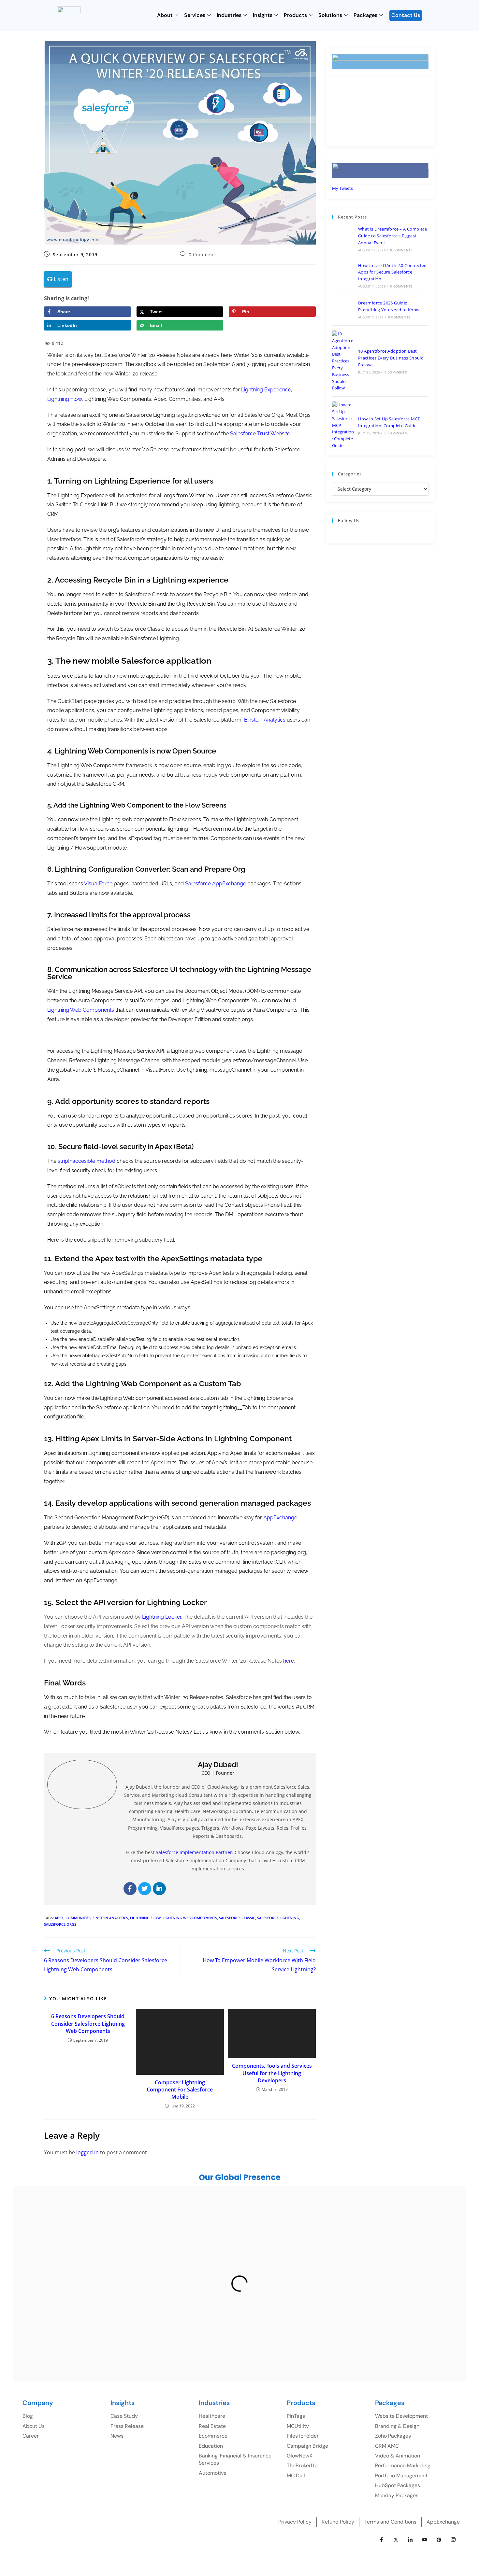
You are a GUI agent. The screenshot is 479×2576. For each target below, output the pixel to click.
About (165, 15)
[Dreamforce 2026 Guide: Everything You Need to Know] (343, 309)
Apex (59, 1918)
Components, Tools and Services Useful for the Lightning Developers (272, 2073)
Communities (78, 1918)
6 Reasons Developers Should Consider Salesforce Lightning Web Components (88, 2024)
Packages (365, 15)
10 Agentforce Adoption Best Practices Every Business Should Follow (391, 358)
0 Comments (203, 254)
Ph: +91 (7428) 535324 (81, 2330)
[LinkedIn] (410, 2540)
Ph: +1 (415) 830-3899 (403, 2263)
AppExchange (280, 1518)
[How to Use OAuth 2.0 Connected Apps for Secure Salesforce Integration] (343, 275)
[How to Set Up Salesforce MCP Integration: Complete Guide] (343, 425)
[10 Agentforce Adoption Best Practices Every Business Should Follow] (343, 361)
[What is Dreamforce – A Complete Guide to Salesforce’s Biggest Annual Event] (343, 239)
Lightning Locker (162, 1617)
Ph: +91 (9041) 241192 (290, 2267)
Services (195, 15)
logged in (87, 2152)
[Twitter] (145, 1889)
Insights (263, 15)
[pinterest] (439, 2540)
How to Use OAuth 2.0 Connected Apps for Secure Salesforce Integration (392, 272)
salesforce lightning (278, 1918)
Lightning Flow (65, 399)
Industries (229, 15)
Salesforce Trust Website (260, 434)
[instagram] (453, 2540)
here (289, 1661)
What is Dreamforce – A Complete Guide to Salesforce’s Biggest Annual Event (392, 236)
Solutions (330, 15)
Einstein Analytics (110, 1918)
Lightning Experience (266, 390)
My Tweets (342, 188)
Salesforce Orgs (60, 1924)
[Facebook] (130, 1889)
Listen (60, 279)
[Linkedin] (159, 1889)
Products (295, 15)
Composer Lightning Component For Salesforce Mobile (180, 2090)
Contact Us (406, 15)
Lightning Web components (190, 1918)
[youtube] (425, 2540)
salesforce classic (237, 1918)
